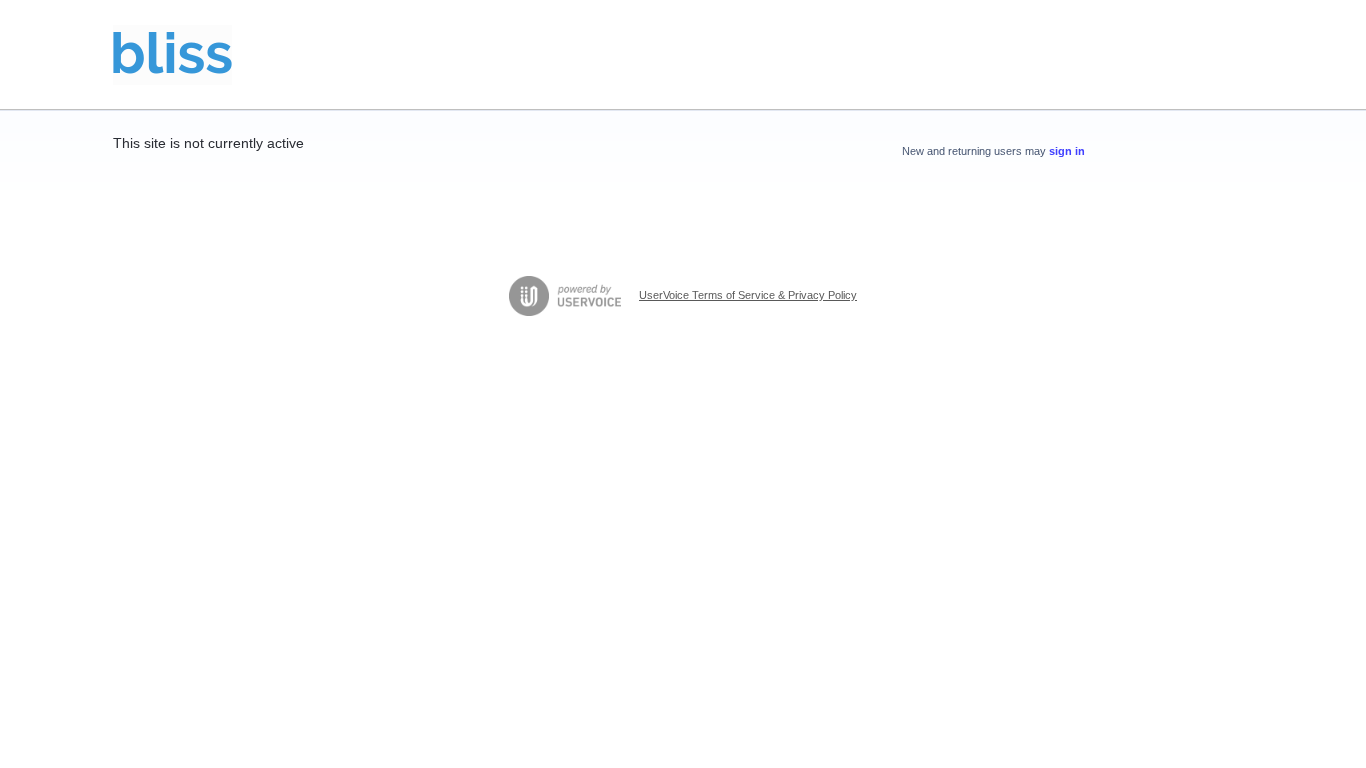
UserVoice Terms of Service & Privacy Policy (748, 295)
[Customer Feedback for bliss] (172, 55)
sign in (1067, 151)
